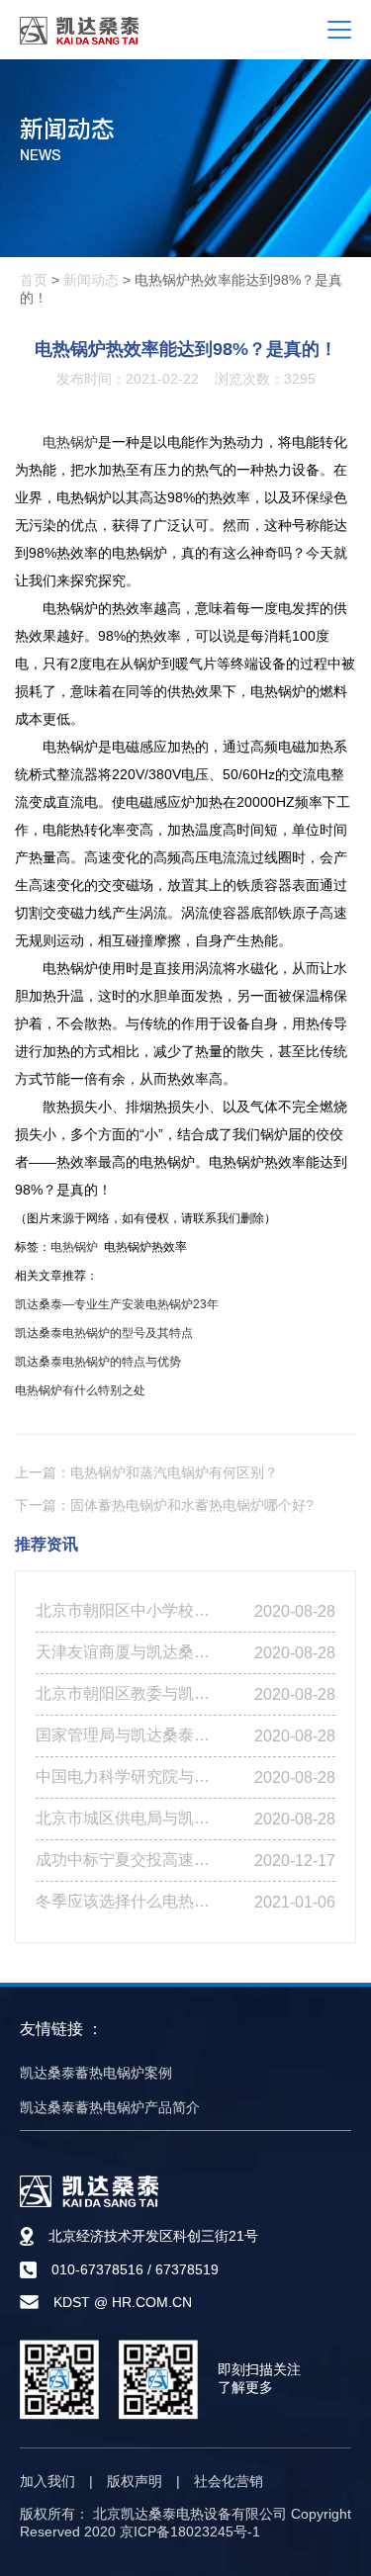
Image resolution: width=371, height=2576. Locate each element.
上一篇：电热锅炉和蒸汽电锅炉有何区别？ (146, 1472)
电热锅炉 (70, 442)
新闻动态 (91, 280)
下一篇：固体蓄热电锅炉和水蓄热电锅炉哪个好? (164, 1505)
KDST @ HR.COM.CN (123, 2302)
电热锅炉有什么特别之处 (80, 1390)
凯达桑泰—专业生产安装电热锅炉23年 (117, 1304)
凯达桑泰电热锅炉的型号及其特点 (104, 1333)
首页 (34, 280)
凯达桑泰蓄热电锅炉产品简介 (110, 2107)
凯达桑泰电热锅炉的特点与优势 (98, 1362)
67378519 (187, 2269)
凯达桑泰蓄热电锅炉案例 (96, 2073)
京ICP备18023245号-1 (190, 2532)
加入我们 (47, 2481)
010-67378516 (97, 2269)
